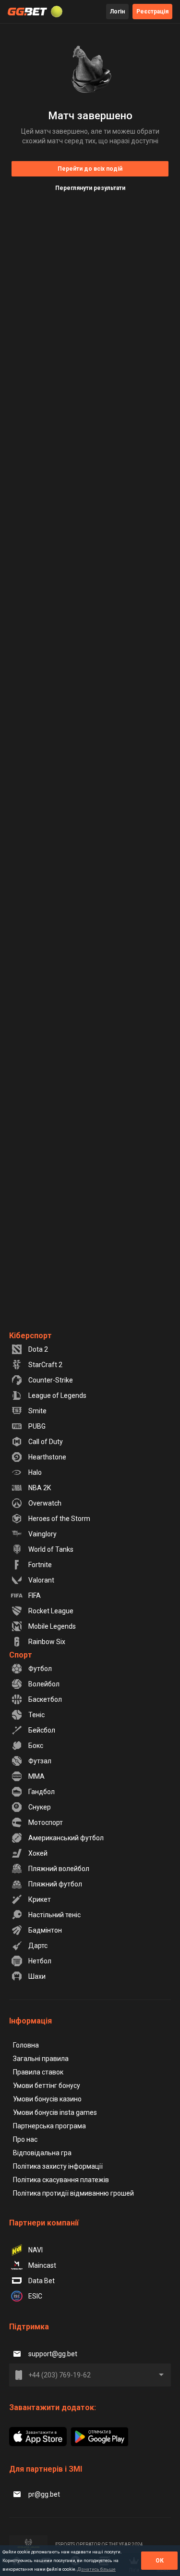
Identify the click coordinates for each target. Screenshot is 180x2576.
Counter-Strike (51, 1380)
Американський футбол (66, 1838)
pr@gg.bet (44, 2494)
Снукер (40, 1807)
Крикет (40, 1899)
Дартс (38, 1946)
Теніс (36, 1715)
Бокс (36, 1746)
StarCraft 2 (45, 1365)
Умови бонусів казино (47, 2099)
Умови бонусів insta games (55, 2112)
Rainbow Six (47, 1642)
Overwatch (45, 1503)
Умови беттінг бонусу (47, 2086)
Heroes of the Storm (59, 1519)
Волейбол (44, 1684)
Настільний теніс (54, 1915)
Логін (117, 12)
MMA (36, 1776)
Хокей (38, 1853)
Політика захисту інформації (58, 2166)
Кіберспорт (30, 1336)
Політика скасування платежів (61, 2180)
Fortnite (40, 1565)
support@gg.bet (53, 2354)
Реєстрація (152, 12)
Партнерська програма (49, 2126)
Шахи (37, 1976)
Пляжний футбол (55, 1884)
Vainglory (42, 1534)
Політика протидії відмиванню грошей (73, 2193)
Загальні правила (41, 2059)
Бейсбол (42, 1730)
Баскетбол (45, 1699)
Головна (26, 2045)
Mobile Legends (52, 1626)
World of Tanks (51, 1549)
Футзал (40, 1761)
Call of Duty (46, 1442)
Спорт (21, 1655)
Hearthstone (47, 1457)
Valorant (41, 1580)
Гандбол (42, 1792)
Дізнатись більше (96, 2569)
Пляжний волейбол (59, 1869)
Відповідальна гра (42, 2153)
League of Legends (57, 1395)
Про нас (25, 2139)
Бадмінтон (45, 1930)
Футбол (40, 1669)
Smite (37, 1411)
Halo (35, 1472)
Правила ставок (38, 2072)
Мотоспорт (46, 1822)
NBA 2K (40, 1488)
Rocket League (51, 1611)
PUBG (37, 1426)
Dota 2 (38, 1349)
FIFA (35, 1596)
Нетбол (40, 1961)
